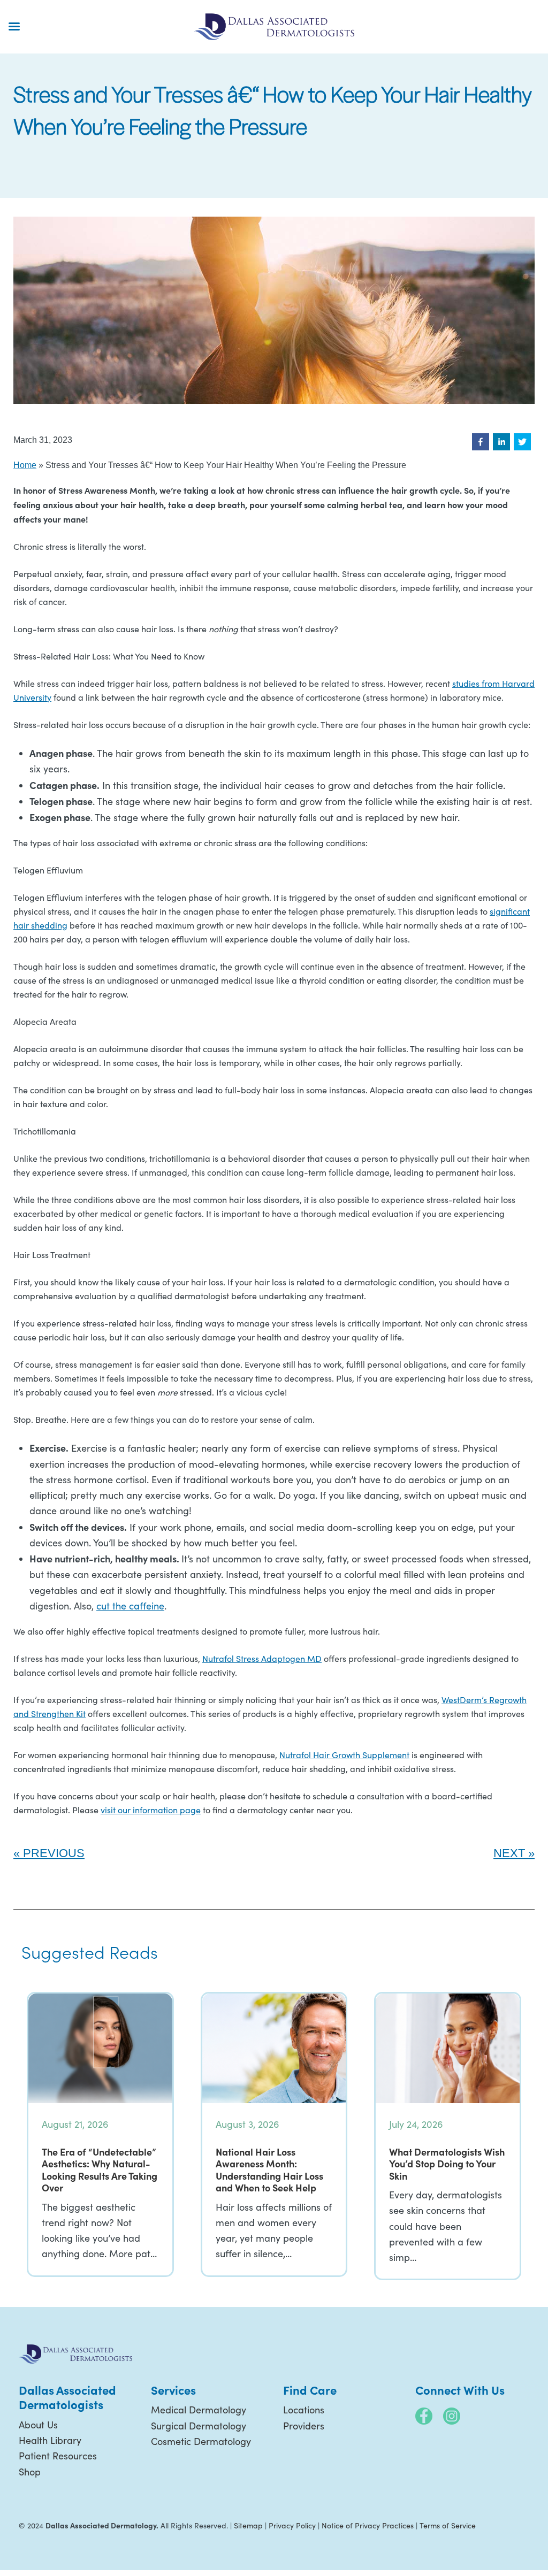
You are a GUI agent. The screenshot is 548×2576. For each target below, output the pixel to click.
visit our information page (151, 1810)
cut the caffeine (130, 1606)
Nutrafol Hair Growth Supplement (344, 1755)
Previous (54, 1853)
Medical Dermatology (199, 2410)
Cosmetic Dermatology (201, 2441)
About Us (38, 2425)
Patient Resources (58, 2456)
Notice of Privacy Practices (368, 2525)
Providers (304, 2426)
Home (25, 465)
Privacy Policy (292, 2525)
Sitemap (248, 2525)
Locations (304, 2410)
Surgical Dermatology (199, 2426)
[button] (481, 442)
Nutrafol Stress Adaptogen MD (262, 1658)
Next (509, 1853)
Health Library (50, 2440)
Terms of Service (448, 2525)
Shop (30, 2472)
